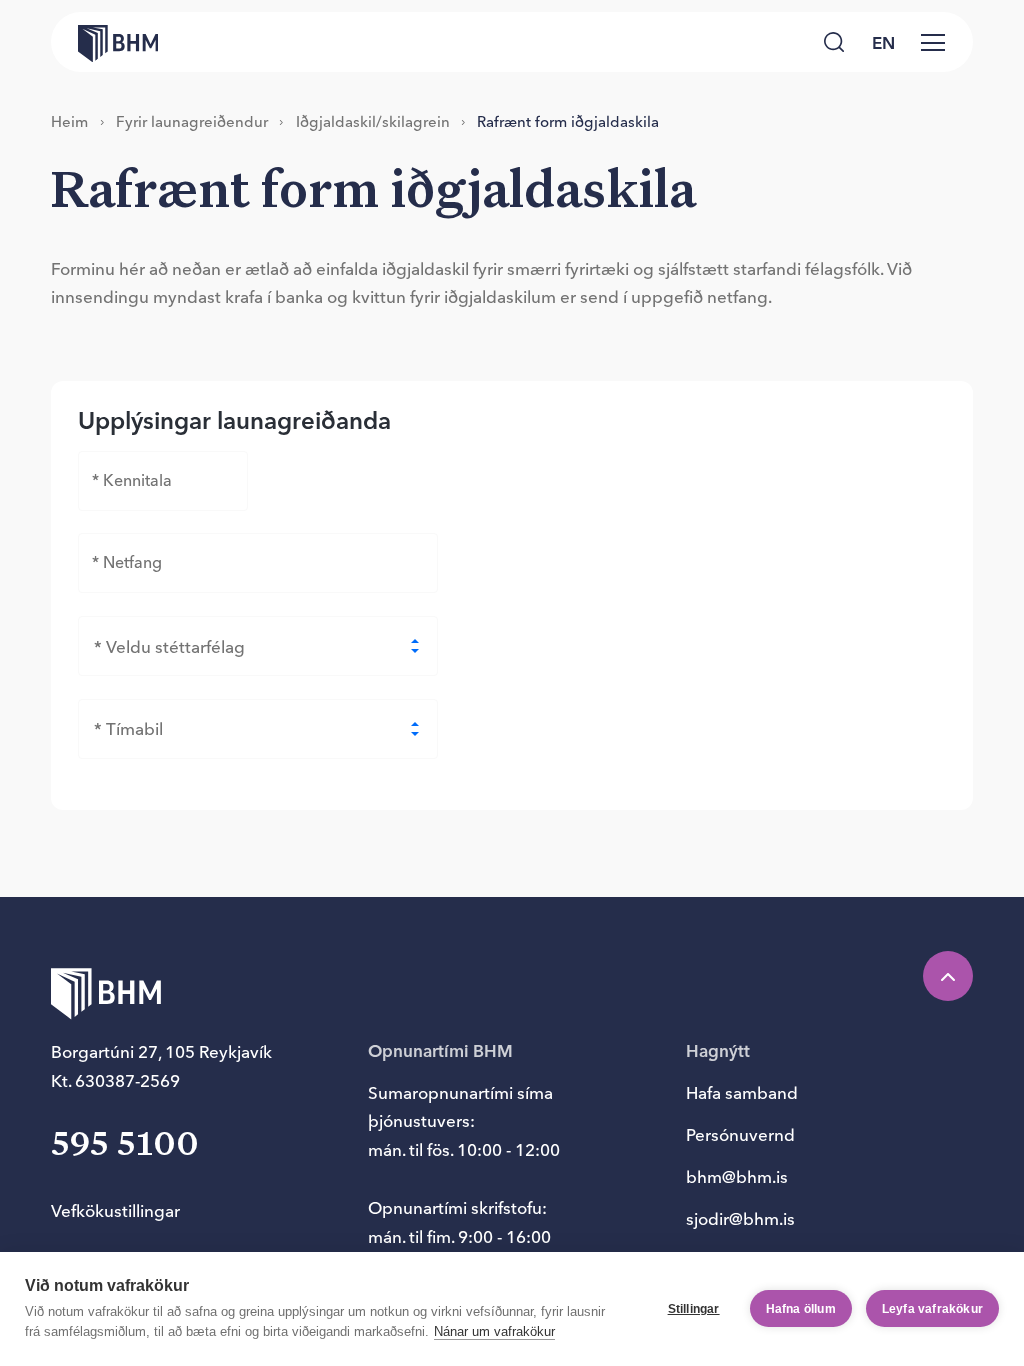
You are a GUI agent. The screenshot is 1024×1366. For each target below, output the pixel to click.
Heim (69, 121)
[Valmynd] (933, 42)
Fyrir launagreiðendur (192, 121)
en (883, 42)
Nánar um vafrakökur (494, 1331)
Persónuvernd (740, 1134)
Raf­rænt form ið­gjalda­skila (568, 121)
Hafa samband (742, 1092)
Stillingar (694, 1309)
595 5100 (125, 1145)
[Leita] (833, 41)
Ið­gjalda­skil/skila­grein (373, 121)
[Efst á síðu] (948, 976)
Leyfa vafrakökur (932, 1309)
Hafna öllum (801, 1309)
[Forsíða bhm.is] (104, 42)
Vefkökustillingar (115, 1210)
